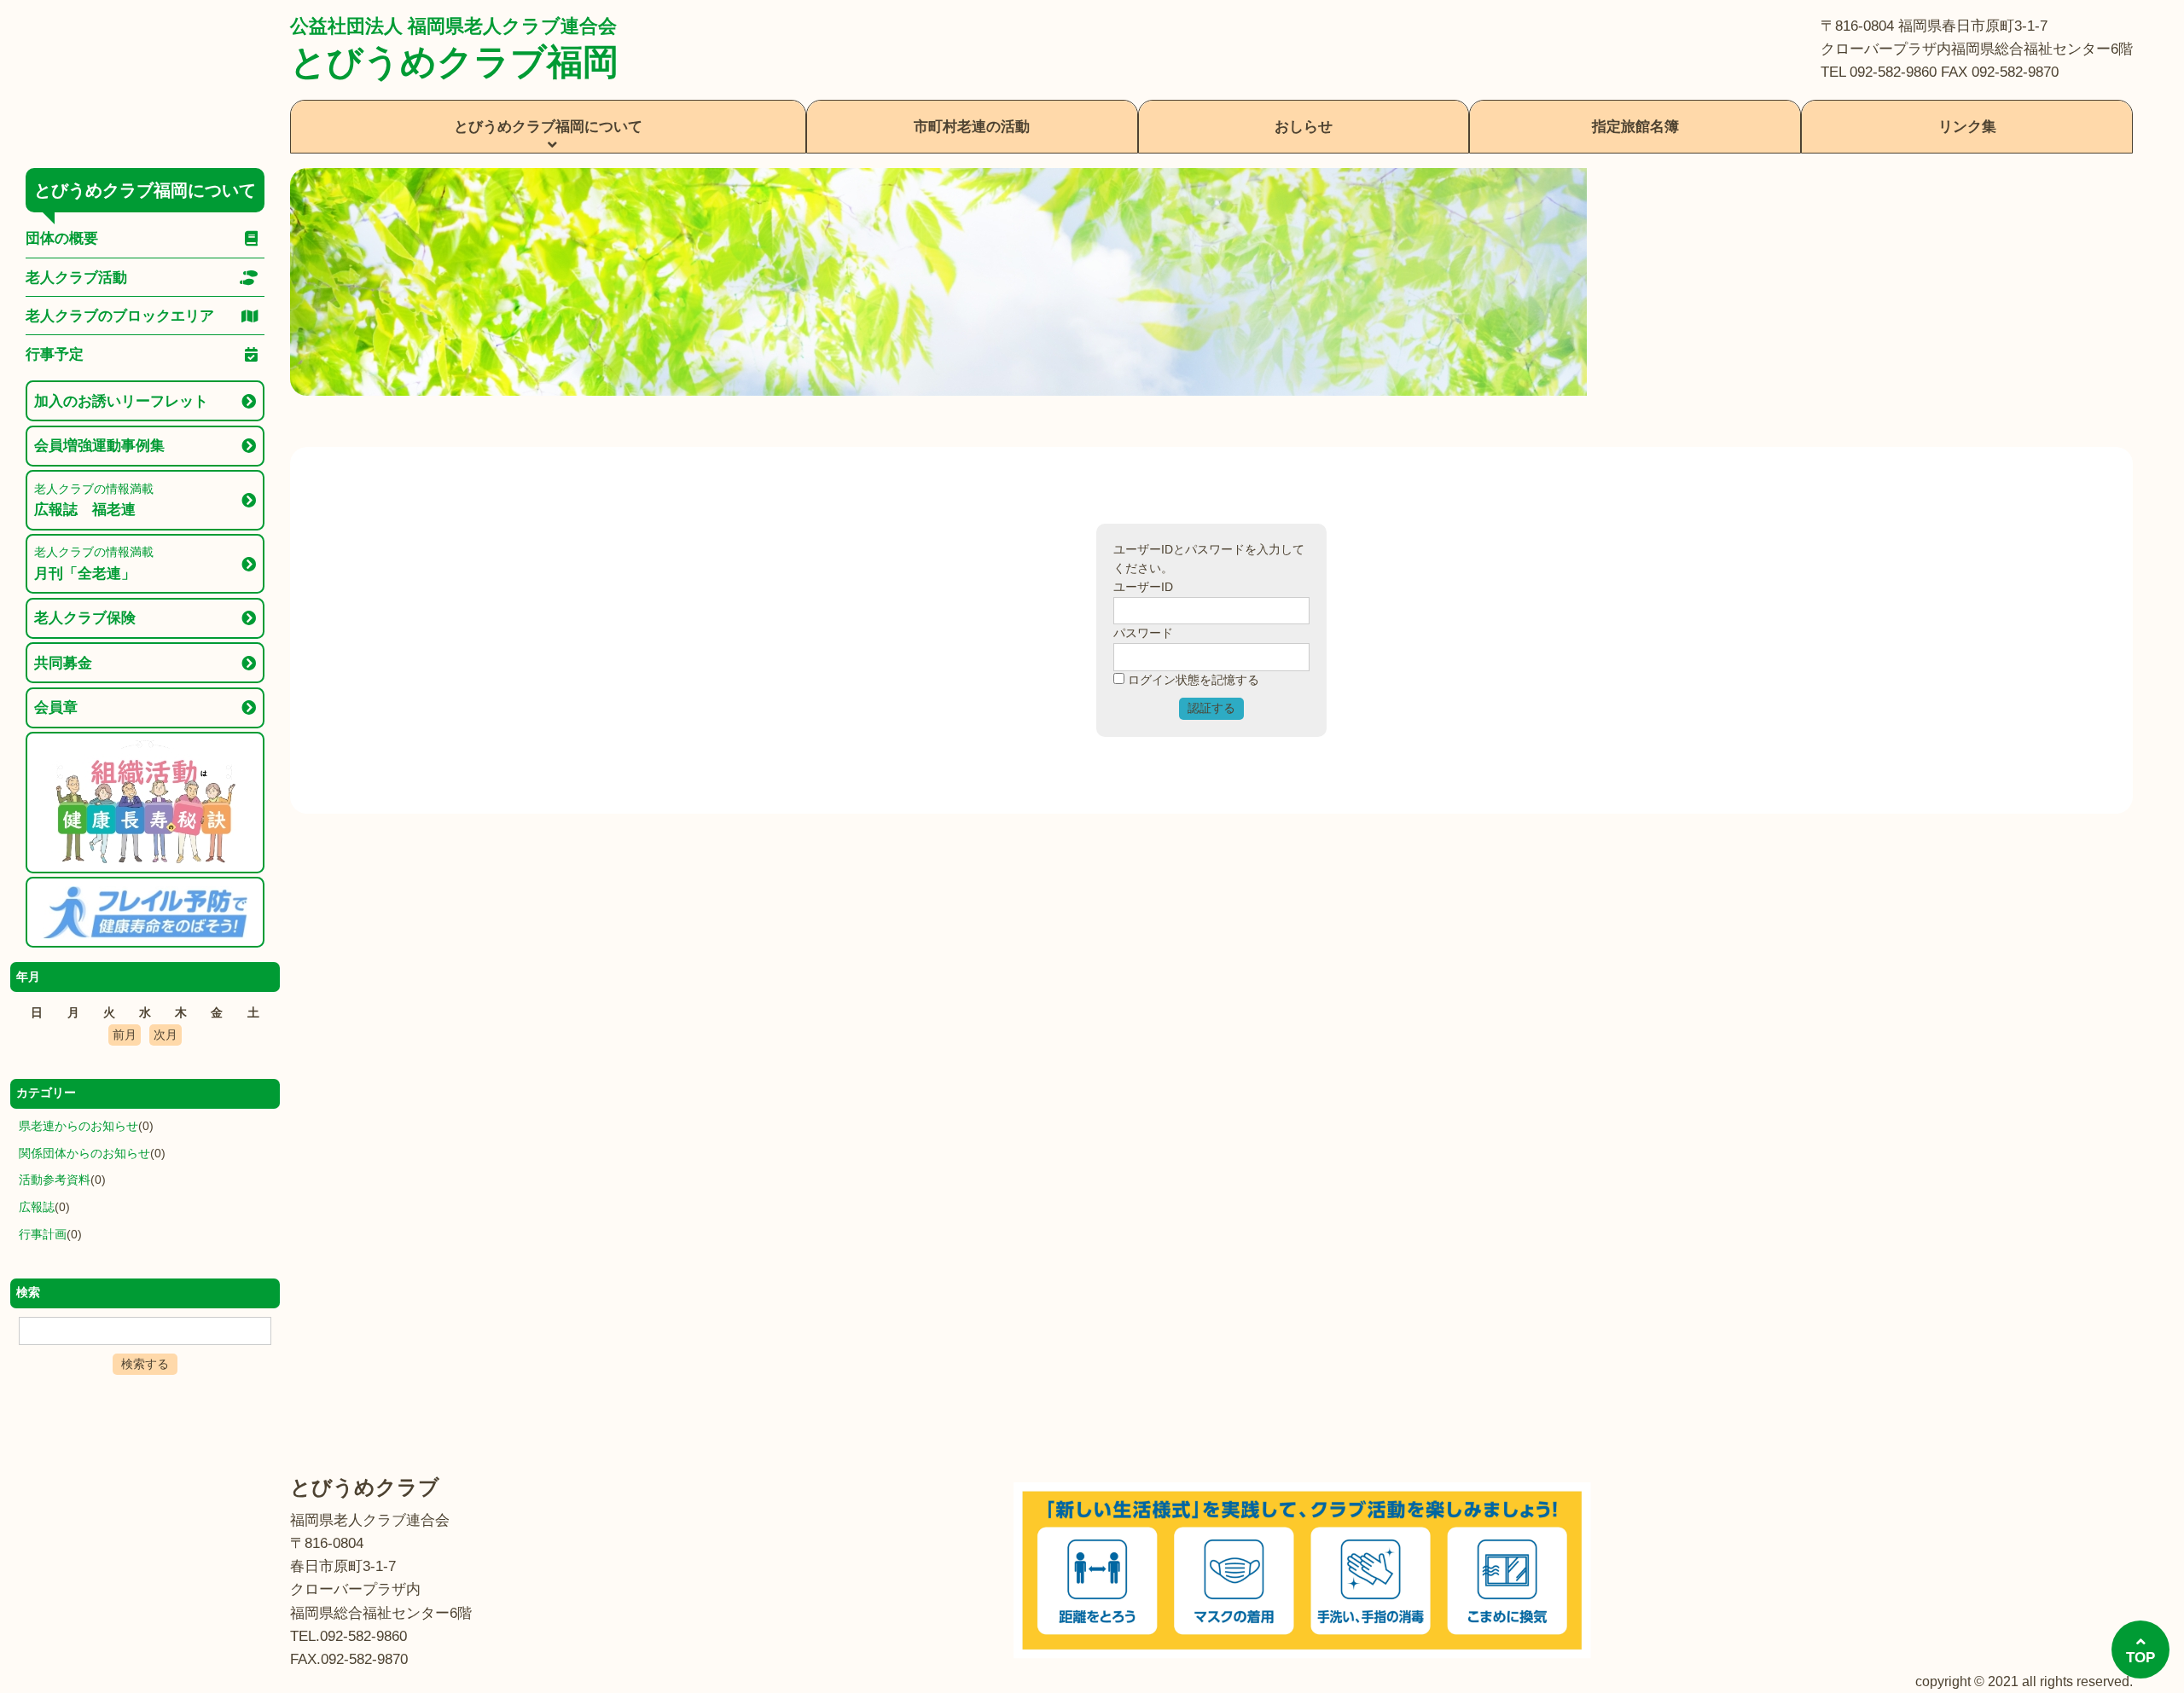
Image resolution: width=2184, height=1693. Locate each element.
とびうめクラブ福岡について (548, 127)
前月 (125, 1035)
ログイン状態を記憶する (1194, 680)
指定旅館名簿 (1635, 127)
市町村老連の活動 (972, 127)
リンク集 (1967, 127)
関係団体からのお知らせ (84, 1154)
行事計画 (43, 1235)
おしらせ (1304, 127)
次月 (166, 1035)
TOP (2140, 1658)
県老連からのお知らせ (78, 1126)
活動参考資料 (55, 1180)
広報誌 (37, 1207)
